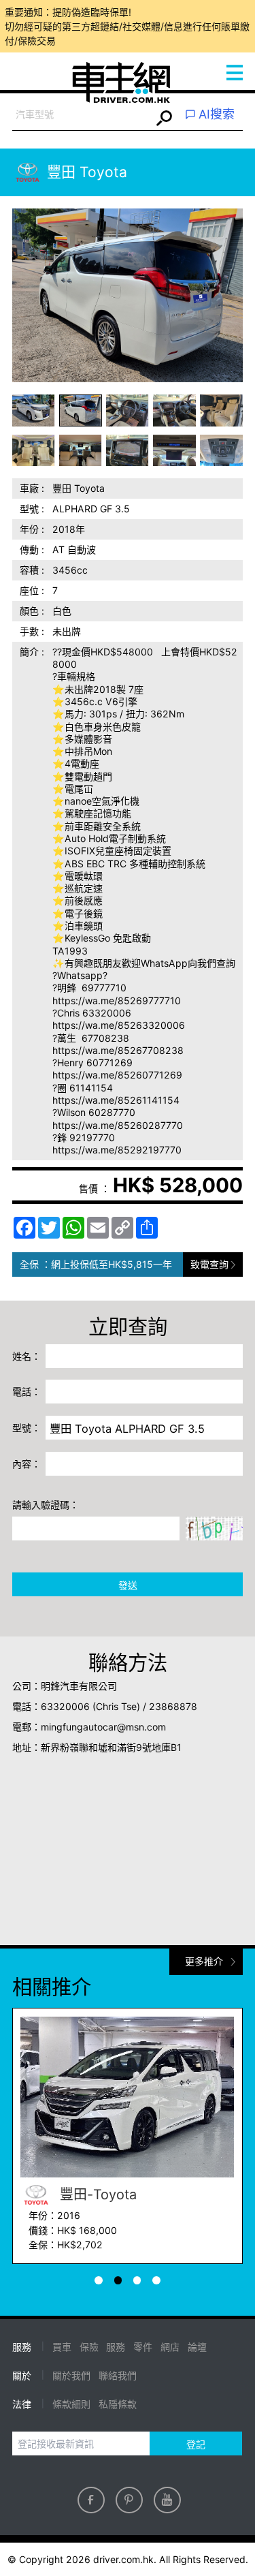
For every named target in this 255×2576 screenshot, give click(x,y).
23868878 (173, 1706)
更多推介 (204, 1961)
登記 (196, 2444)
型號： (27, 1428)
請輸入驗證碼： (46, 1505)
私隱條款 (118, 2404)
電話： (27, 1392)
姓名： (27, 1356)
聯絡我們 (118, 2375)
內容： (27, 1464)
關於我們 (71, 2375)
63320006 (65, 1706)
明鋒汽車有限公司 (79, 1686)
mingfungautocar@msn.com (103, 1727)
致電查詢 (209, 1264)
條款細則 (71, 2404)
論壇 (197, 2347)
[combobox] (82, 115)
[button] (34, 410)
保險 (89, 2347)
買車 (62, 2347)
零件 (143, 2347)
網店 (170, 2347)
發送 (128, 1585)
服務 (116, 2347)
